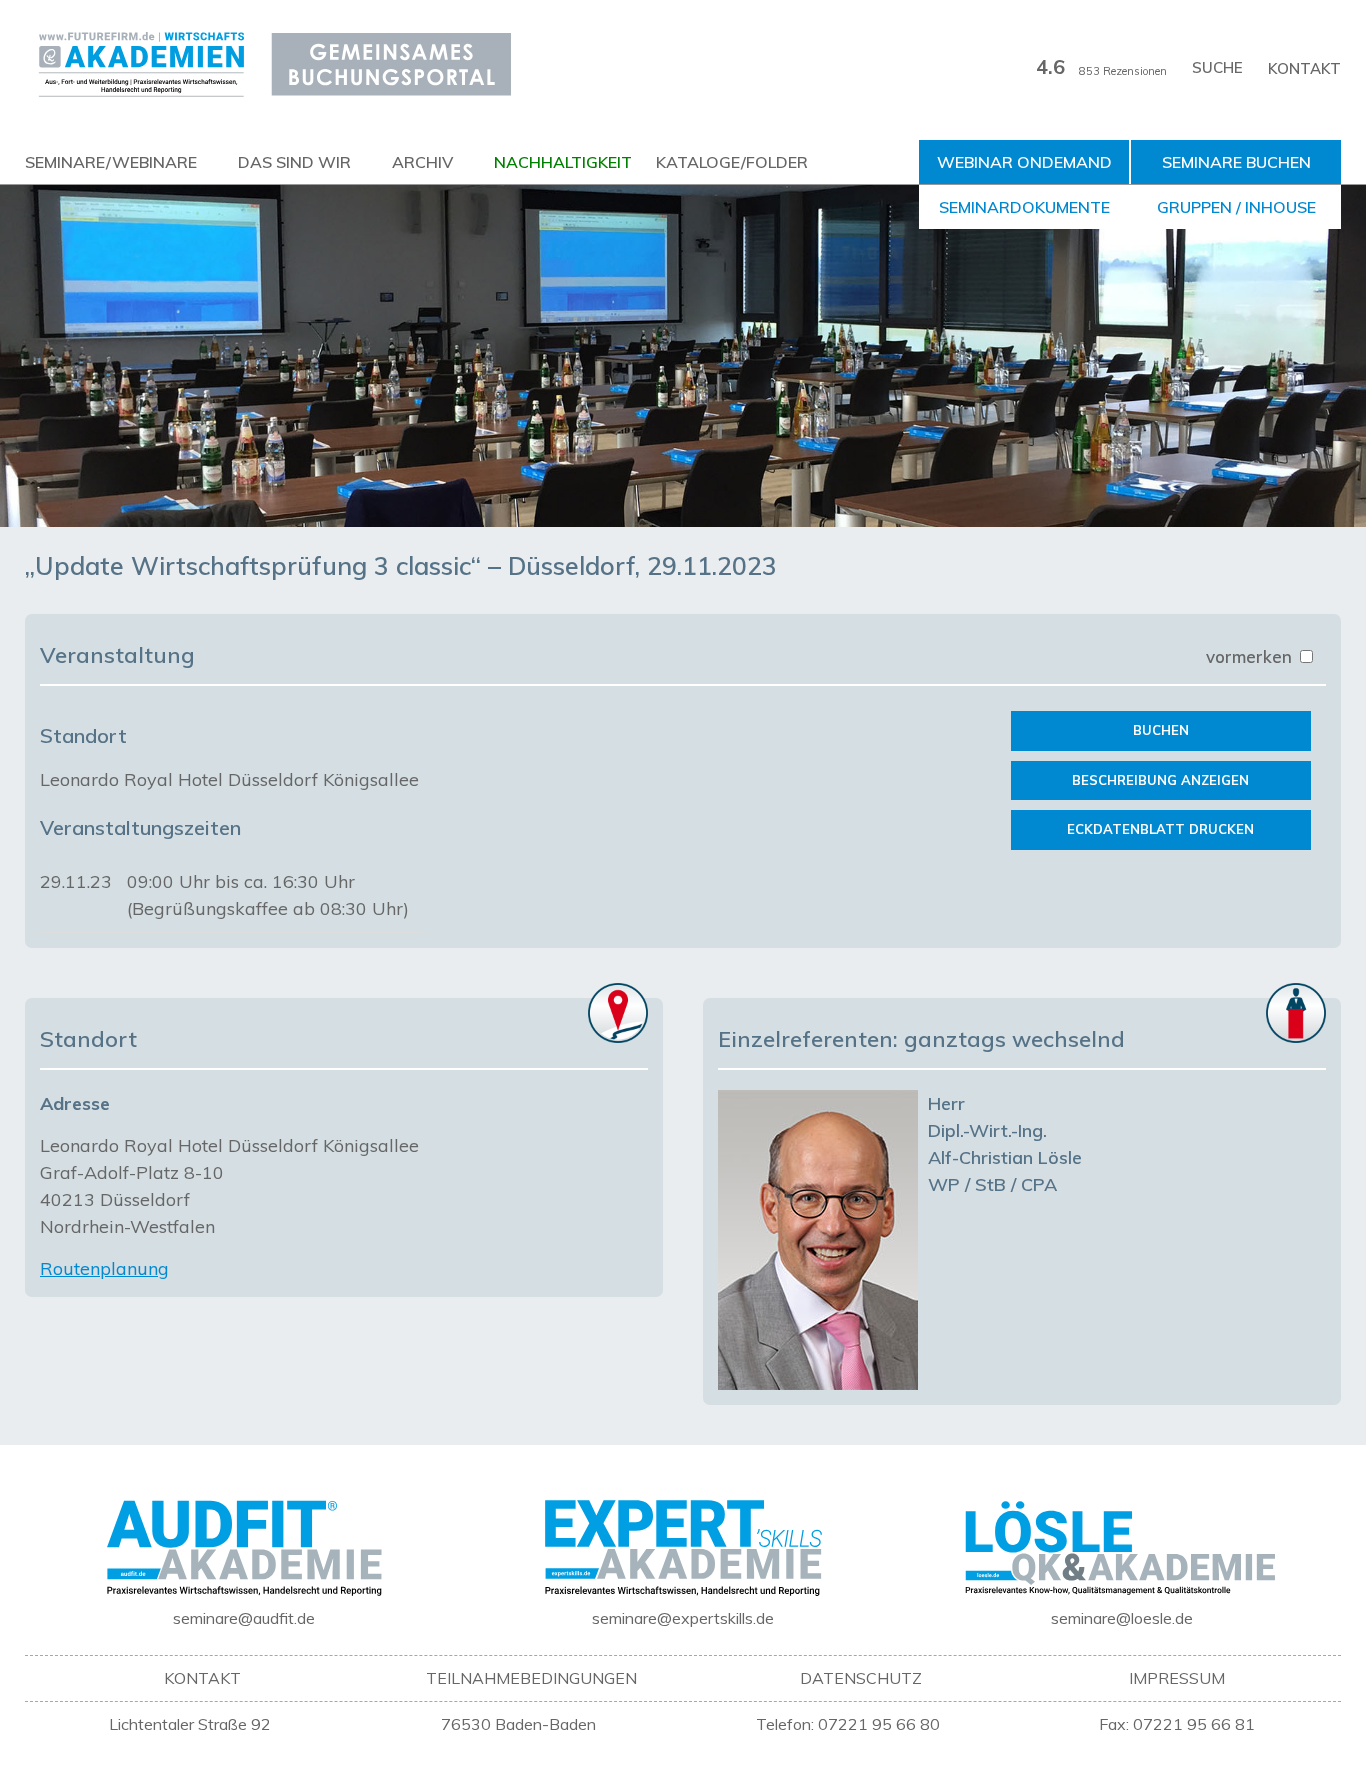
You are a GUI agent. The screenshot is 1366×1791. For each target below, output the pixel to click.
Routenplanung (104, 1268)
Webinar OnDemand (1024, 162)
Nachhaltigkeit (563, 162)
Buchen (1161, 730)
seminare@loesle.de (1122, 1618)
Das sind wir (294, 162)
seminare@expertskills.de (683, 1618)
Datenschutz (861, 1678)
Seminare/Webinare (111, 162)
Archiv (422, 162)
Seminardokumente (1024, 207)
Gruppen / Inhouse (1236, 207)
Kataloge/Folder (732, 162)
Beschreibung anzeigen (1160, 780)
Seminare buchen (1236, 162)
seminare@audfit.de (244, 1618)
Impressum (1177, 1678)
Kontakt (1304, 68)
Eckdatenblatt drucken (1160, 829)
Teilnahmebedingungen (531, 1678)
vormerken (1251, 656)
